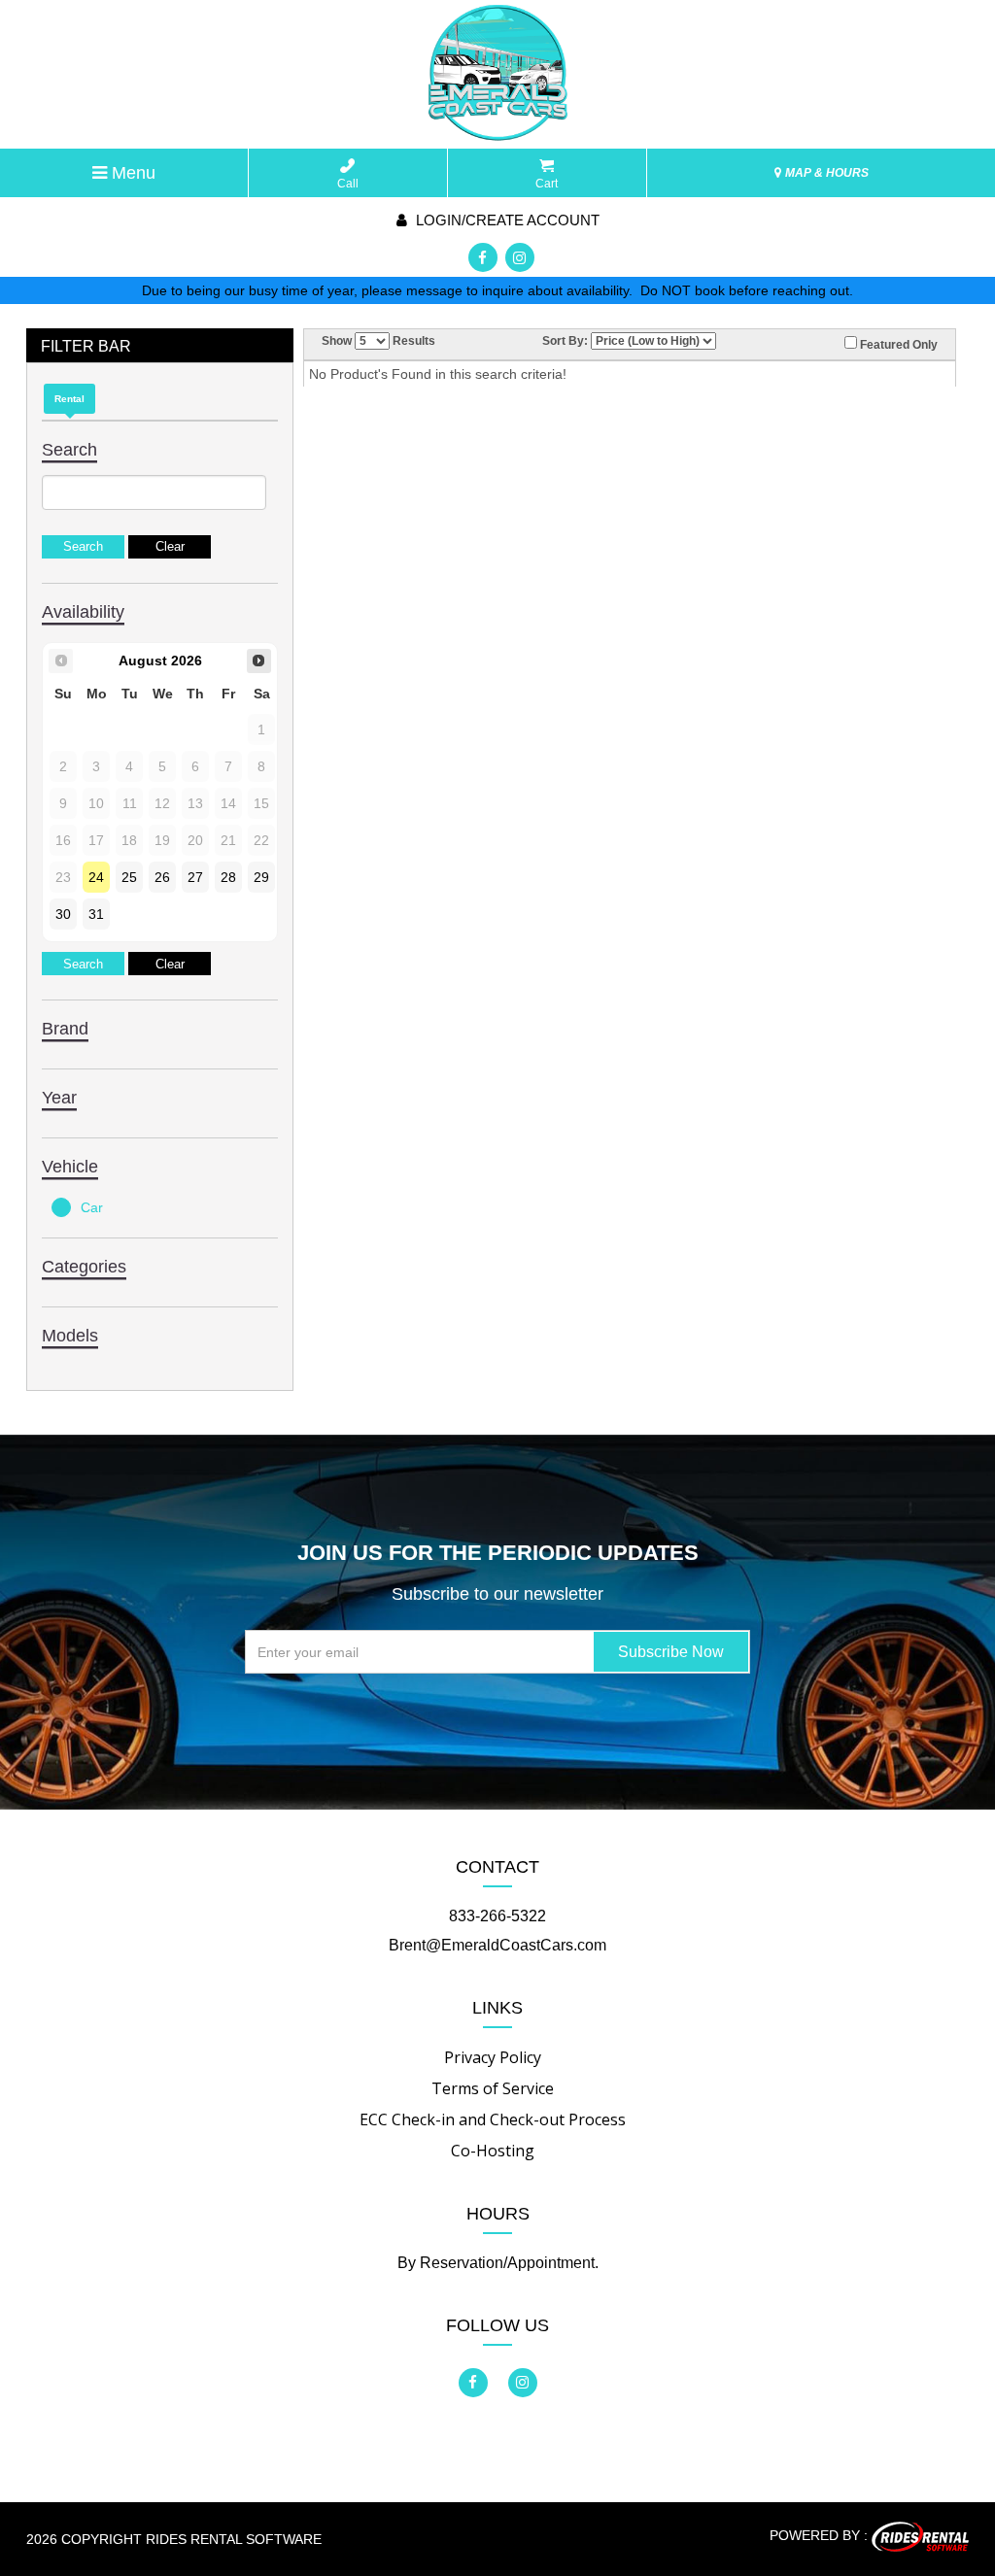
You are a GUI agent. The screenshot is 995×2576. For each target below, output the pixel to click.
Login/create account (506, 220)
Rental (69, 399)
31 (96, 914)
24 (96, 877)
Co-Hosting (493, 2151)
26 (162, 877)
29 (261, 877)
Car (92, 1207)
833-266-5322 (497, 1916)
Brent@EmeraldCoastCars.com (497, 1945)
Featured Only (897, 345)
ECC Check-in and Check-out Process (493, 2119)
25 (129, 877)
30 (63, 914)
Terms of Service (493, 2088)
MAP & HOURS (825, 173)
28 (228, 877)
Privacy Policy (493, 2057)
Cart (547, 184)
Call (348, 184)
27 (195, 877)
